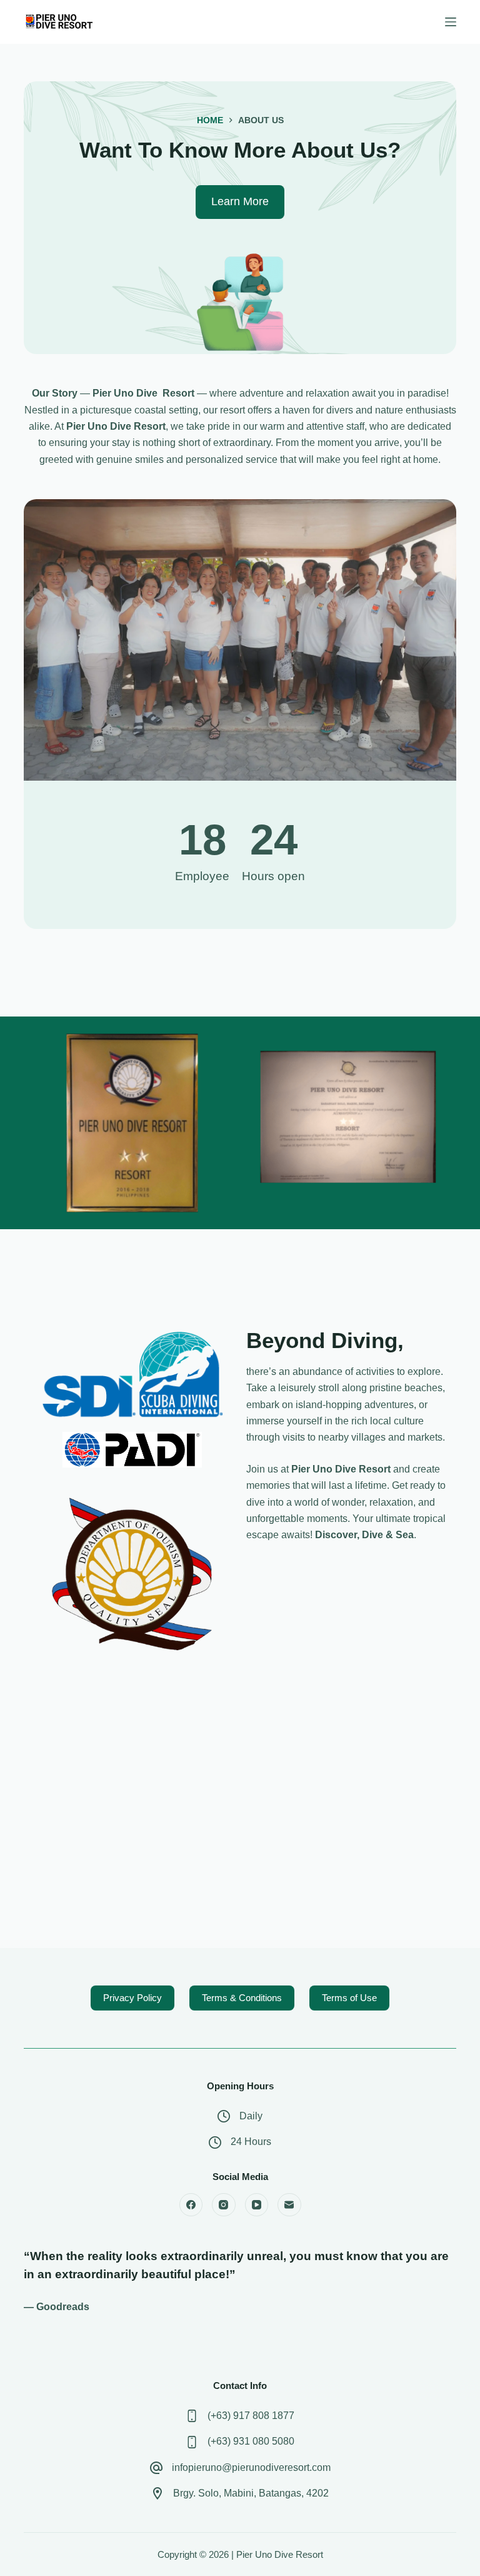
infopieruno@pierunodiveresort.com (251, 2467)
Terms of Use (349, 1998)
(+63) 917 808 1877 (251, 2416)
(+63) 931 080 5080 (251, 2441)
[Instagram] (224, 2205)
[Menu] (451, 22)
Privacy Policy (132, 1998)
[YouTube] (257, 2205)
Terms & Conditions (242, 1998)
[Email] (289, 2205)
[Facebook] (191, 2205)
